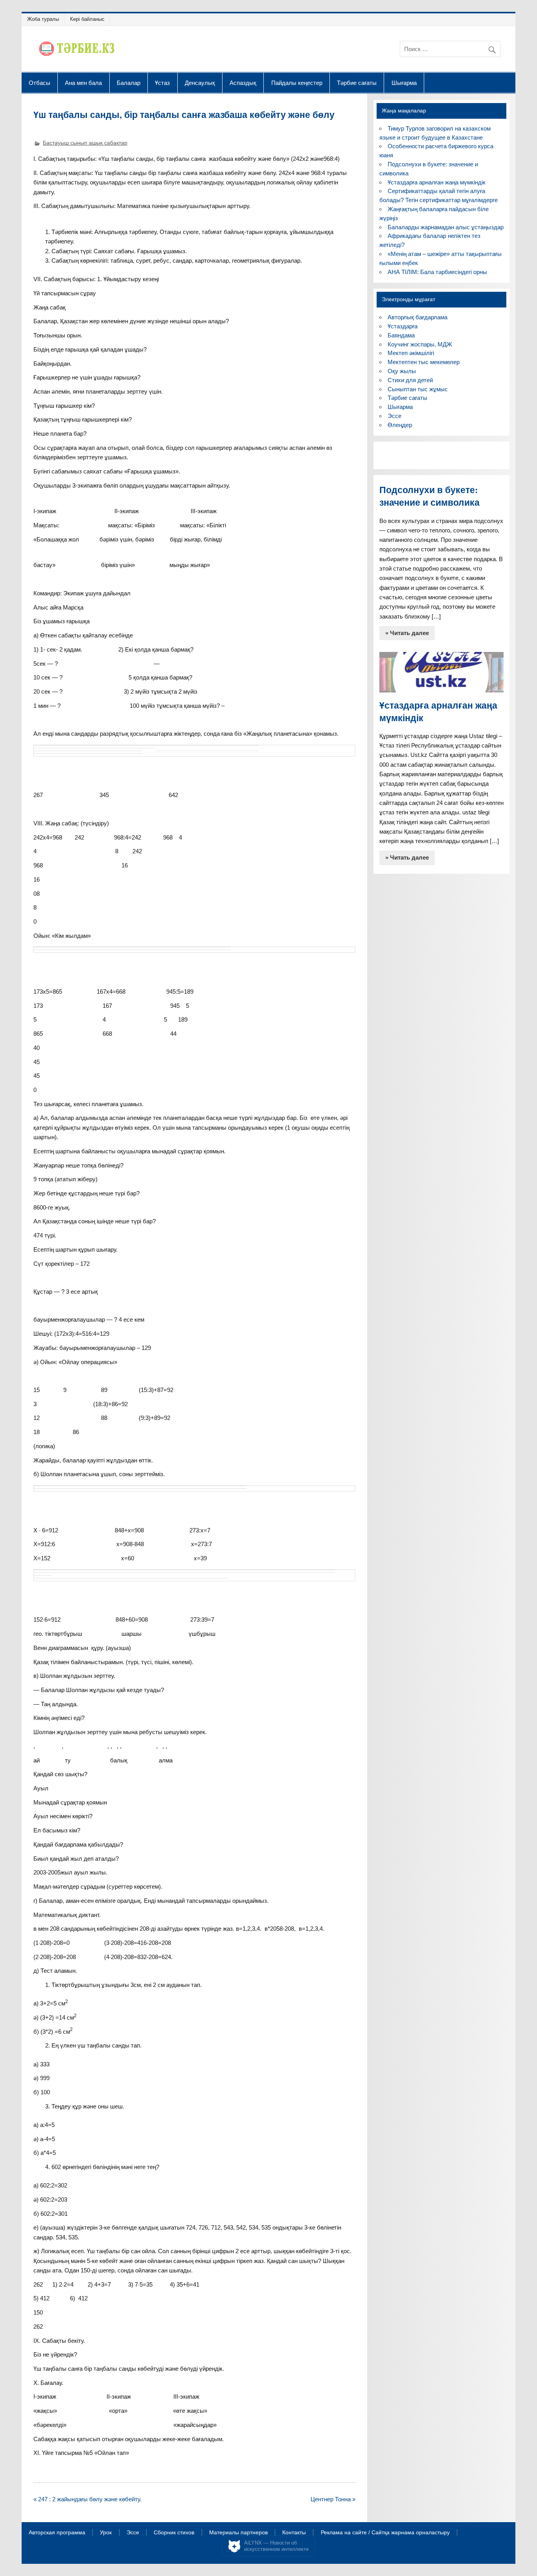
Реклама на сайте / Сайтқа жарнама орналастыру (385, 2533)
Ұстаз (162, 83)
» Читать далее (407, 633)
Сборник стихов (174, 2533)
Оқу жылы (402, 371)
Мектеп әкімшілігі (411, 353)
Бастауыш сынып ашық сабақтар (85, 143)
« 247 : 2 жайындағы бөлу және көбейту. (87, 2499)
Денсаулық (200, 83)
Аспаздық (243, 83)
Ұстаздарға (403, 326)
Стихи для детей (410, 380)
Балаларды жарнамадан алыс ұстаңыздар (446, 227)
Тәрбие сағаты (357, 83)
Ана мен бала (83, 83)
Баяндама (401, 335)
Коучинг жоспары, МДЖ (420, 344)
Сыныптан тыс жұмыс (418, 389)
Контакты (294, 2533)
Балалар (129, 83)
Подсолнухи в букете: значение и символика (429, 496)
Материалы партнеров (238, 2533)
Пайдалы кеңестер (297, 83)
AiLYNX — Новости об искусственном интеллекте (276, 2546)
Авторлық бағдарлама (417, 317)
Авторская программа (57, 2533)
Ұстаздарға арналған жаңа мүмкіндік (437, 182)
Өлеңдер (400, 425)
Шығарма (404, 83)
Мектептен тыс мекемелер (424, 362)
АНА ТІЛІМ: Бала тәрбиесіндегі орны (437, 272)
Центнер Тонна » (333, 2499)
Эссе (394, 416)
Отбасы (40, 83)
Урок (106, 2533)
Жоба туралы (43, 19)
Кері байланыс (87, 19)
